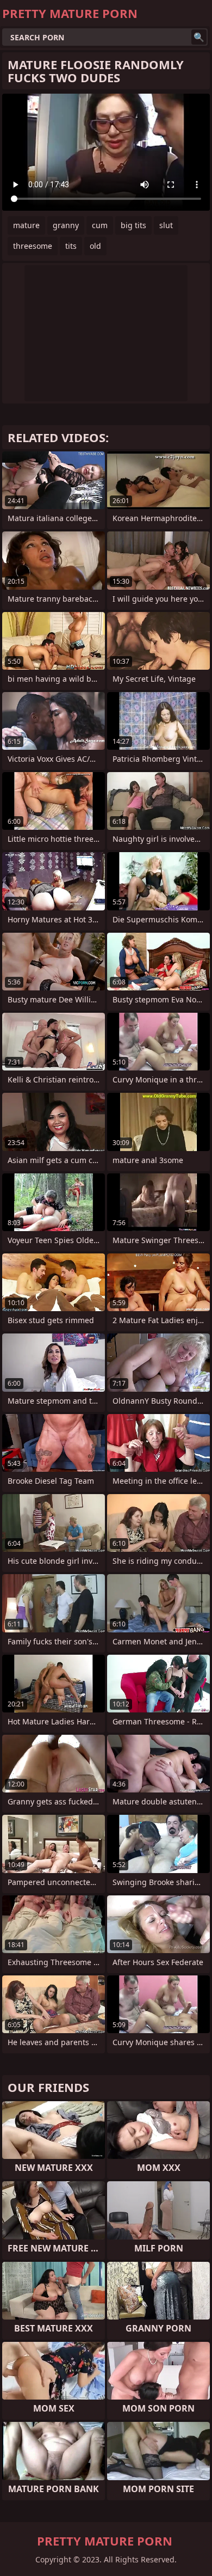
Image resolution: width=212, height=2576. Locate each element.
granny (66, 225)
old (95, 246)
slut (166, 225)
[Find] (199, 37)
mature (26, 225)
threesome (33, 246)
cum (100, 225)
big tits (133, 225)
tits (71, 246)
